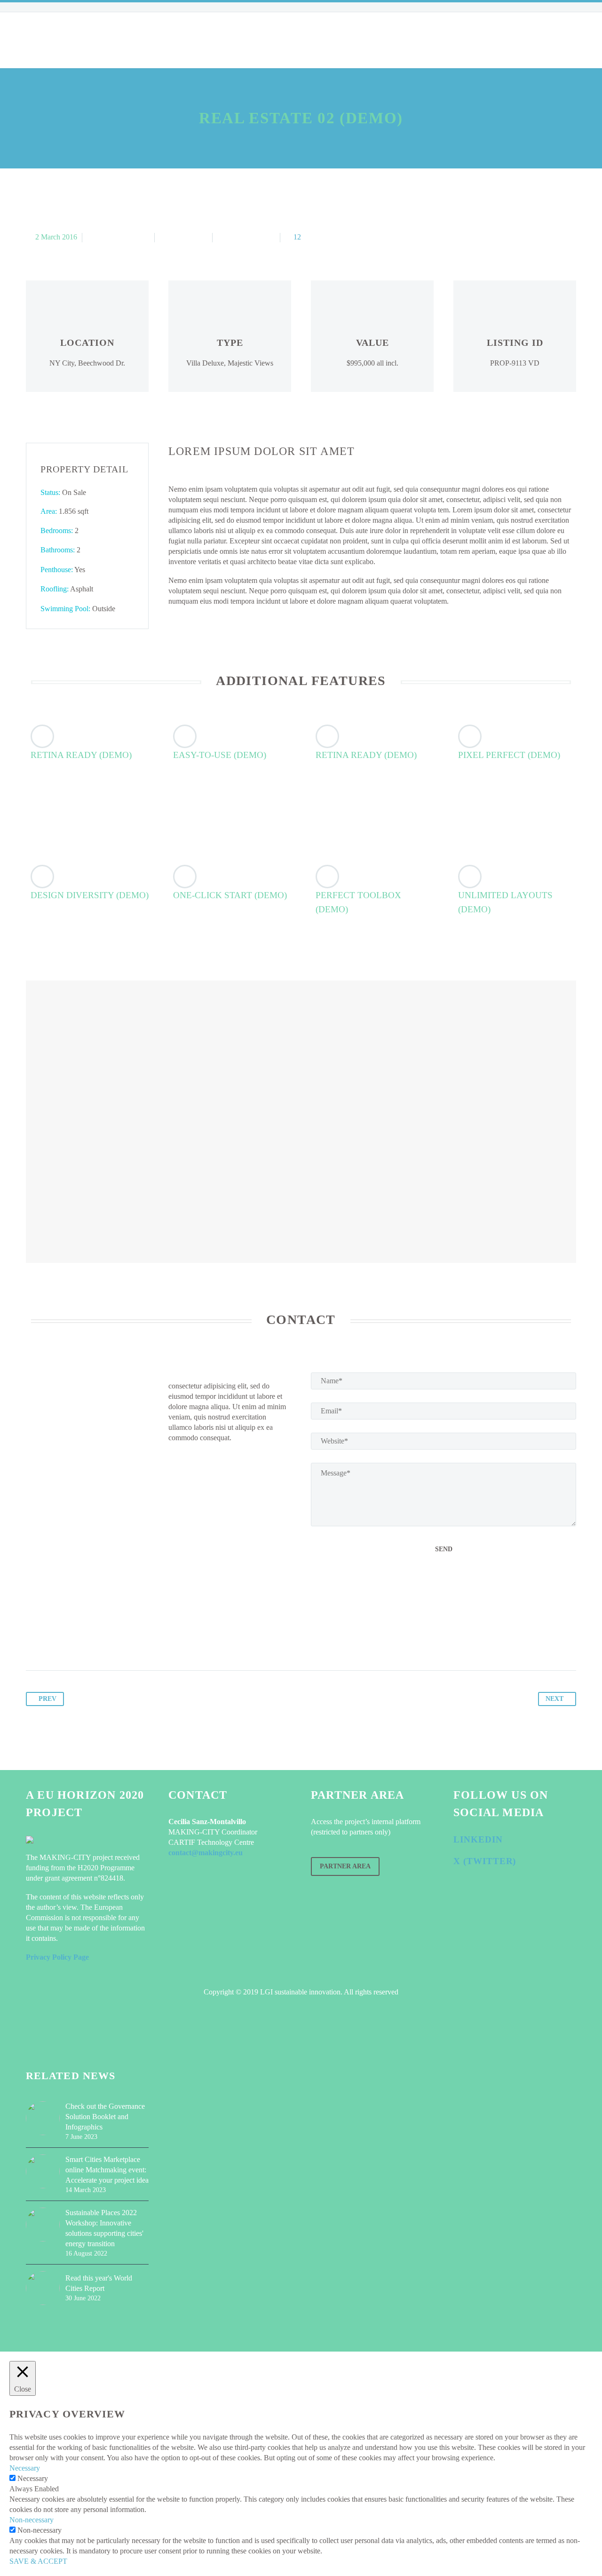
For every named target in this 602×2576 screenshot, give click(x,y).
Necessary (33, 2478)
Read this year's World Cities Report (99, 2283)
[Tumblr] (87, 1641)
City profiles (182, 40)
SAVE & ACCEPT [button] (38, 2561)
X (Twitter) (485, 1861)
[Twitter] (52, 1641)
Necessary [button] (25, 2468)
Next (554, 1699)
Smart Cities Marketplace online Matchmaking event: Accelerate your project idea (107, 2170)
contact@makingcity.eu (206, 1853)
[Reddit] (123, 1641)
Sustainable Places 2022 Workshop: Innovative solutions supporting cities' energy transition (104, 2228)
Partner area (345, 1866)
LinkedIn (478, 1839)
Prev (48, 1699)
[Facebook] (34, 1641)
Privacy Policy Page (57, 1957)
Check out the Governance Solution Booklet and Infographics (105, 2117)
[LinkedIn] (105, 1641)
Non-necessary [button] (32, 2520)
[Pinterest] (70, 1641)
